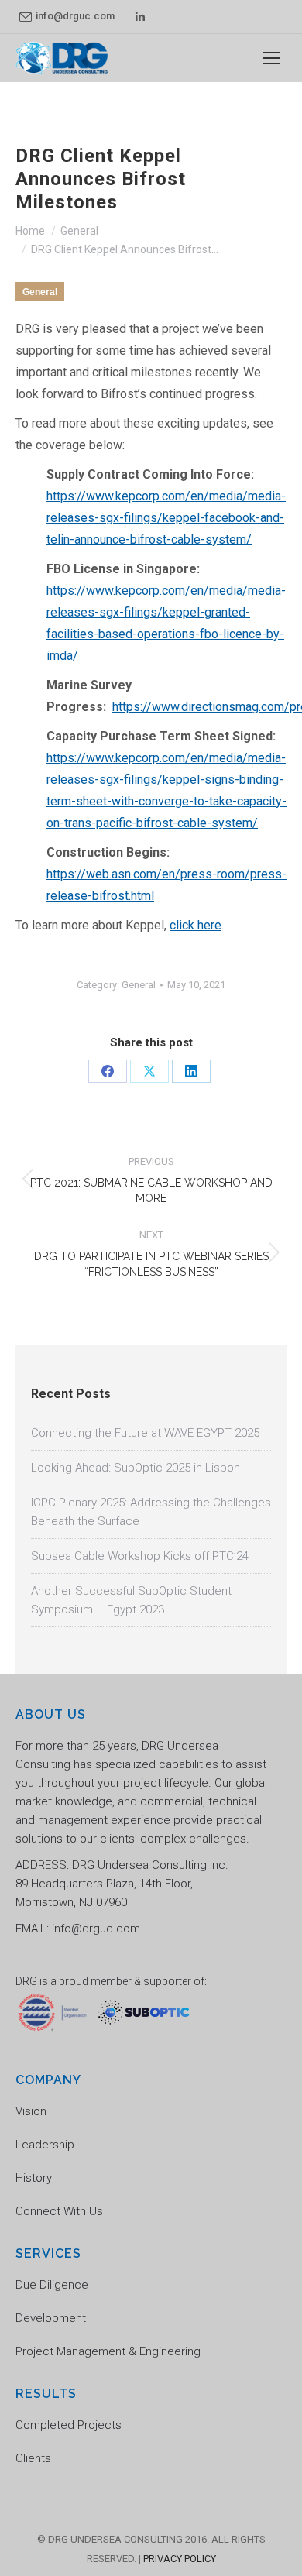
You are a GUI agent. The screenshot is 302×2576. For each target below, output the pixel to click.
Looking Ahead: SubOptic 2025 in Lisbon (136, 1468)
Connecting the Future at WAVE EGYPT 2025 (145, 1433)
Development (51, 2318)
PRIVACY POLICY (180, 2559)
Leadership (45, 2145)
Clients (33, 2458)
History (34, 2178)
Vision (31, 2111)
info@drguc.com (75, 16)
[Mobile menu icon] (271, 58)
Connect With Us (59, 2211)
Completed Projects (69, 2425)
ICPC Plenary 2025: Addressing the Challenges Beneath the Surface (151, 1512)
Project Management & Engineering (108, 2351)
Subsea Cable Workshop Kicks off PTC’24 (140, 1556)
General (40, 292)
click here (196, 925)
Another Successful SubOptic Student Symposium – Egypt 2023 (131, 1600)
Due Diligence (52, 2285)
